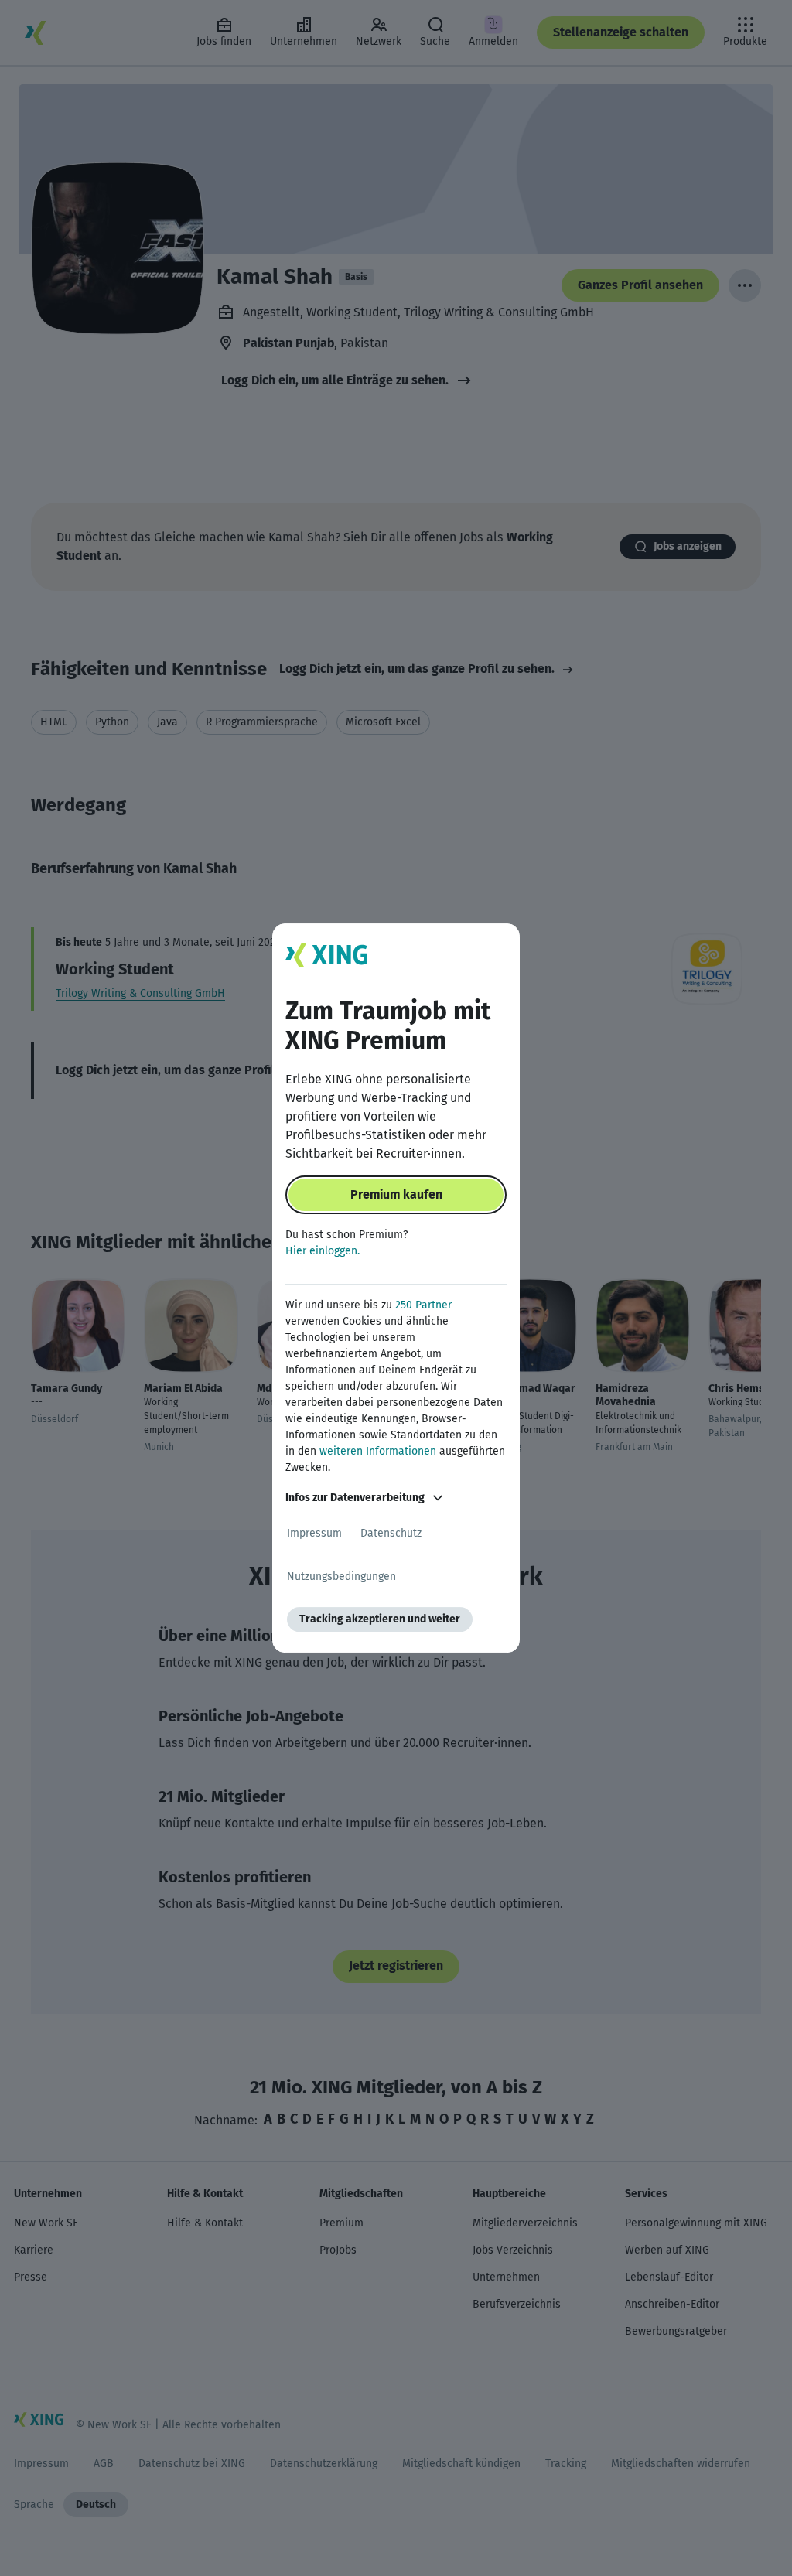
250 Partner (423, 1305)
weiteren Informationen (378, 1451)
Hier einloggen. (323, 1251)
